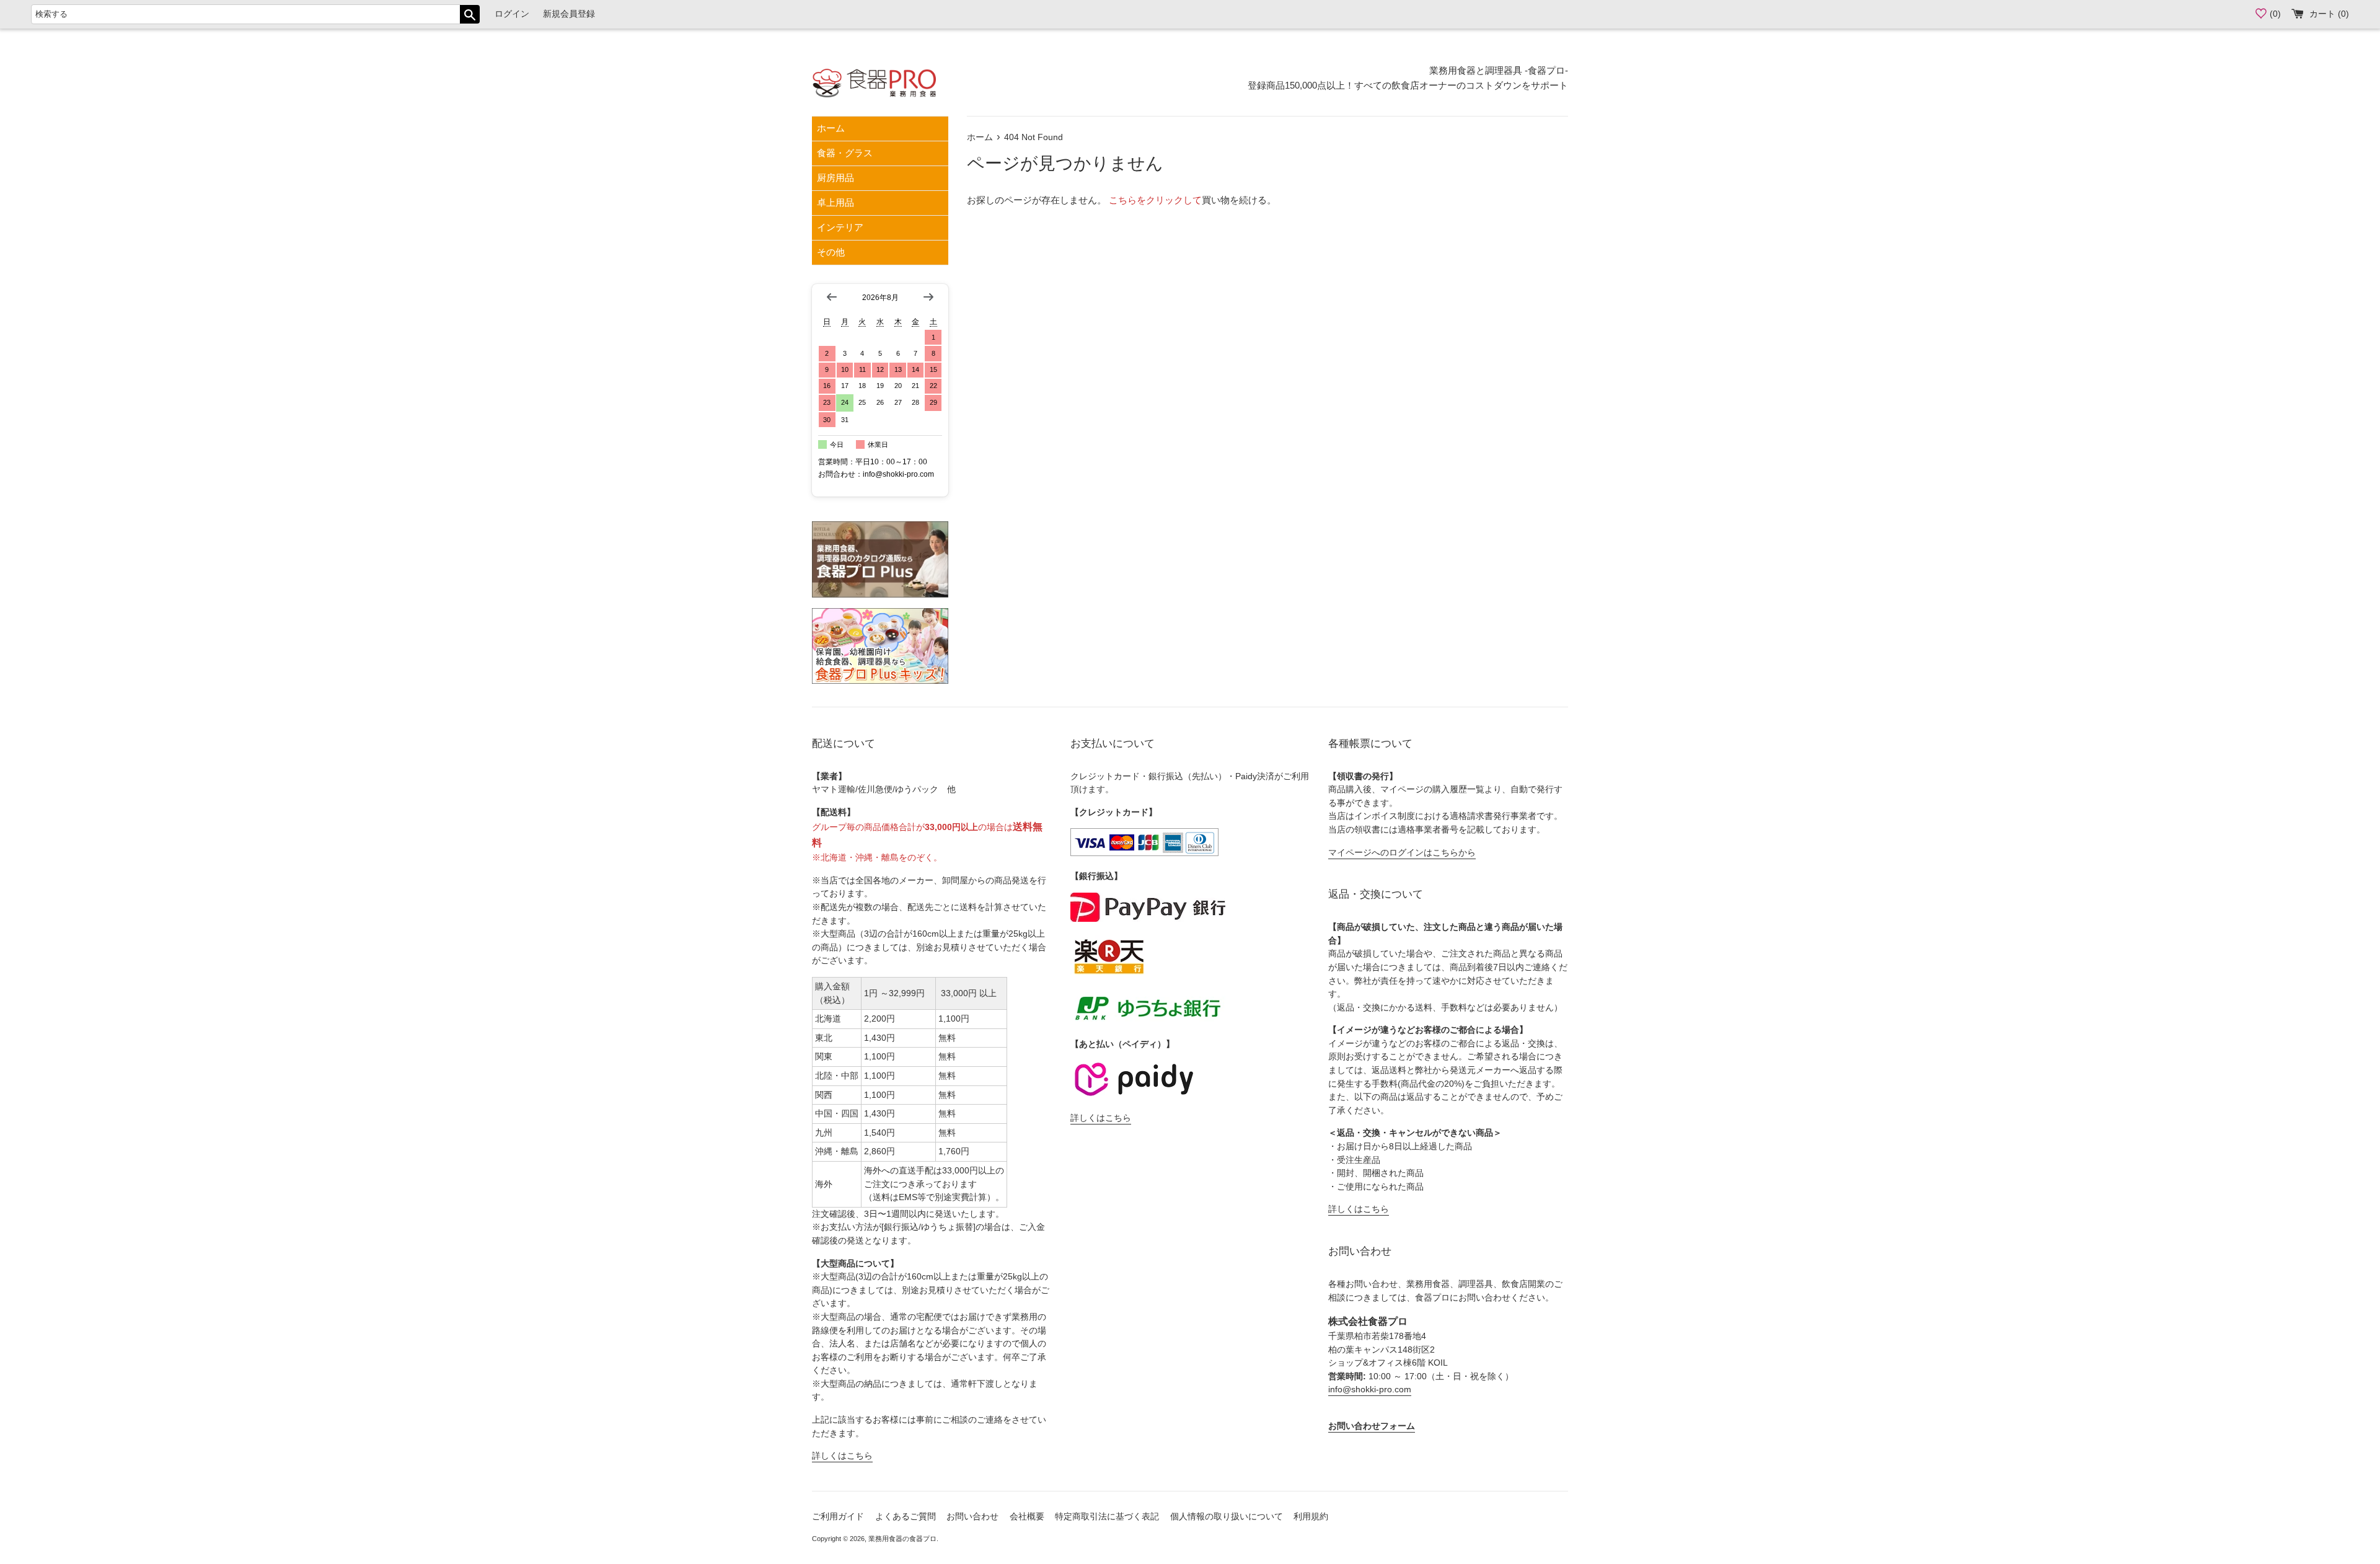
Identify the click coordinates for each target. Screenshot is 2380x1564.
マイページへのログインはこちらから (1402, 853)
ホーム (831, 128)
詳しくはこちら (842, 1456)
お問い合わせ (972, 1517)
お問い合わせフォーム (1372, 1426)
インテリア (840, 227)
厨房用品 (835, 178)
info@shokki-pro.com (1370, 1389)
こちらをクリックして (1155, 200)
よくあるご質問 (906, 1517)
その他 (831, 252)
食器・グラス (845, 153)
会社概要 (1027, 1517)
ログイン (512, 14)
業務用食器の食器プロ (902, 1539)
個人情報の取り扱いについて (1227, 1517)
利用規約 (1311, 1517)
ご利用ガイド (838, 1517)
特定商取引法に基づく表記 (1107, 1517)
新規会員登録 (569, 14)
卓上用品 (835, 202)
